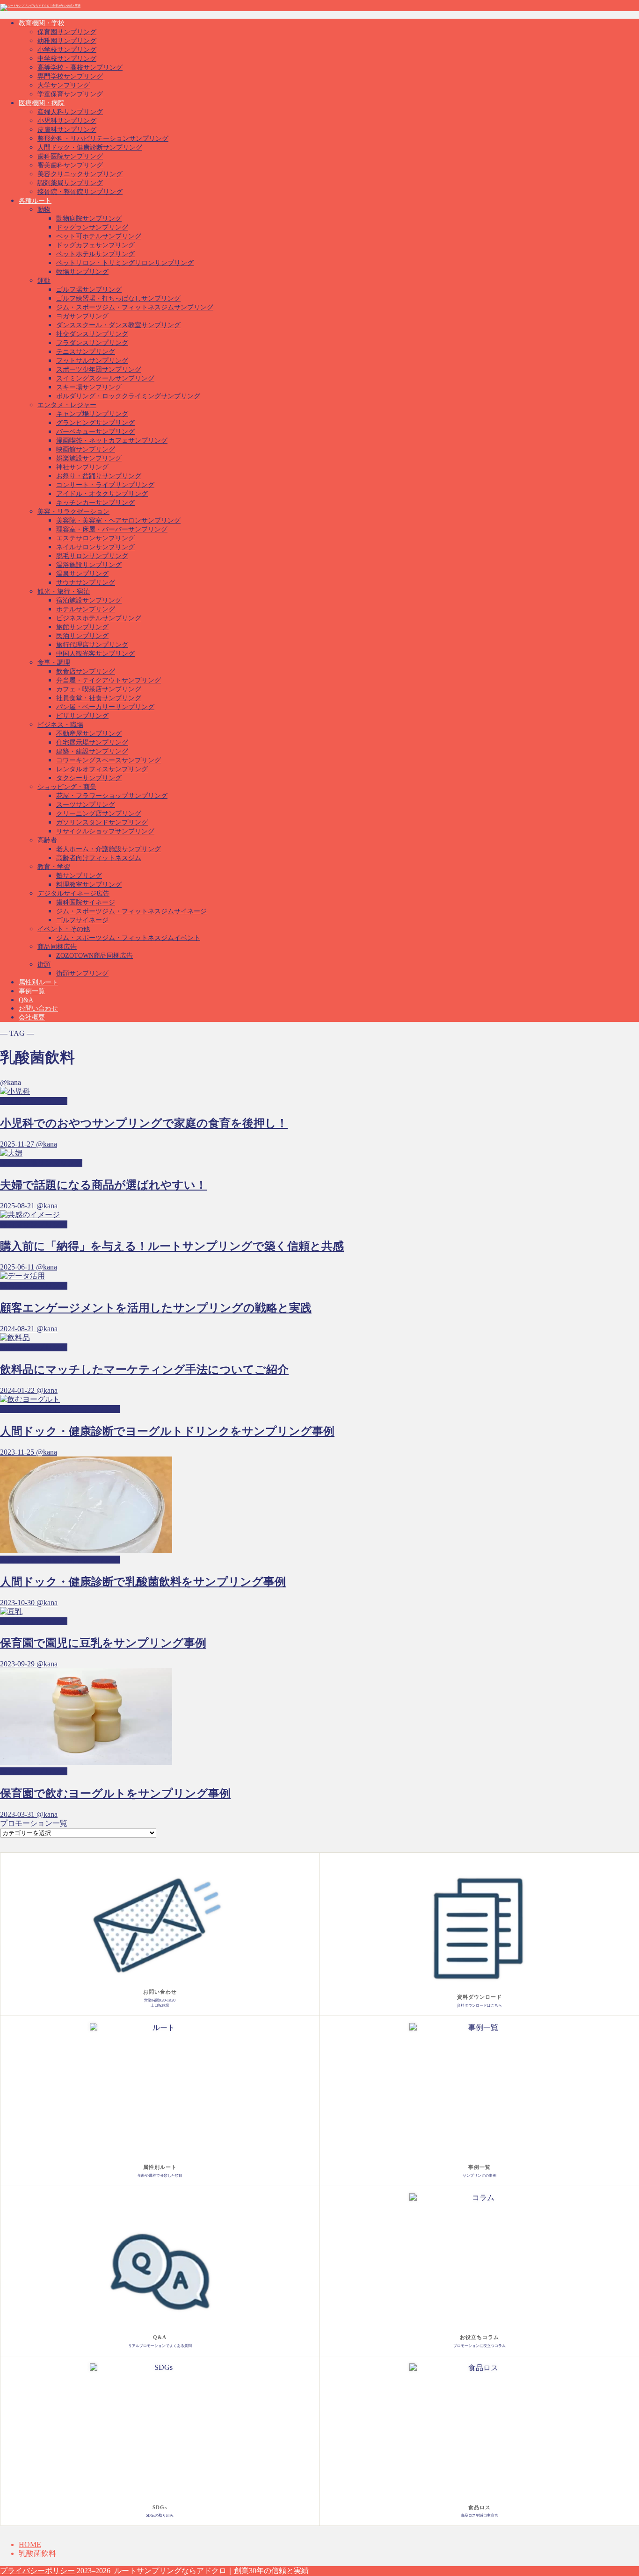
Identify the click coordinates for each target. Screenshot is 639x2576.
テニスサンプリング (86, 352)
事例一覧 (32, 991)
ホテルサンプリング (86, 609)
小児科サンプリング (67, 121)
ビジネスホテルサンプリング (99, 618)
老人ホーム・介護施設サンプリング (109, 849)
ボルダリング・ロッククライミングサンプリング (128, 396)
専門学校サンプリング (70, 76)
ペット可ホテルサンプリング (99, 236)
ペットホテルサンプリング (95, 254)
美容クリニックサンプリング (80, 174)
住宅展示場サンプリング (92, 743)
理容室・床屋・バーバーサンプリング (112, 529)
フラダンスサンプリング (92, 343)
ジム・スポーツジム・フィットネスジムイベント (128, 938)
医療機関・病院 (42, 103)
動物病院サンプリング (89, 219)
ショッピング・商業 (67, 787)
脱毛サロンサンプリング (92, 556)
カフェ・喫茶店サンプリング (99, 689)
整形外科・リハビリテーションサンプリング (103, 139)
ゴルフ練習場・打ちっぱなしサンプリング (118, 298)
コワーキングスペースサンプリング (109, 760)
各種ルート (35, 201)
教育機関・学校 (42, 23)
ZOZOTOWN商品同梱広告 (94, 956)
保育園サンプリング (67, 32)
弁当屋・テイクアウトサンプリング (109, 680)
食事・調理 (54, 663)
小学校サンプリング (67, 50)
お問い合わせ (38, 1008)
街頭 (44, 965)
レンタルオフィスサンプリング (102, 769)
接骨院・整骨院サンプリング (80, 192)
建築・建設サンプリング (92, 751)
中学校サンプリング (67, 59)
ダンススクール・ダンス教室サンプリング (118, 325)
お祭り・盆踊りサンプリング (99, 476)
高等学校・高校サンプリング (80, 68)
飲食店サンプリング (86, 671)
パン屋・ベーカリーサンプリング (105, 707)
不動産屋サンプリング (89, 734)
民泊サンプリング (82, 636)
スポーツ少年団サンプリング (99, 370)
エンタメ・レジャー (67, 405)
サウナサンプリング (86, 583)
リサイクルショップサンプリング (105, 831)
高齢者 (47, 840)
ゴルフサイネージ (82, 920)
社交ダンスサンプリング (92, 334)
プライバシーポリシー (37, 2571)
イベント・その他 (64, 929)
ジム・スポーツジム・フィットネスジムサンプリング (135, 307)
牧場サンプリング (82, 272)
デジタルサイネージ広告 (73, 893)
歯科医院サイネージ (86, 902)
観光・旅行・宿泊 (64, 592)
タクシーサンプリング (89, 778)
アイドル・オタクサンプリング (102, 494)
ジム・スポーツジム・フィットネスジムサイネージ (131, 911)
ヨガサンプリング (82, 316)
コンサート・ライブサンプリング (105, 485)
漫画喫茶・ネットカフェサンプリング (112, 441)
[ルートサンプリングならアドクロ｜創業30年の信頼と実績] (40, 6)
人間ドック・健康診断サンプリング (90, 147)
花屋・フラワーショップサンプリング (112, 796)
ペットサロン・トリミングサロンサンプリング (125, 263)
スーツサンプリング (86, 805)
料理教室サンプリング (89, 885)
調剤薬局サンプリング (70, 183)
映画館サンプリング (86, 449)
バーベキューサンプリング (95, 432)
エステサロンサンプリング (95, 538)
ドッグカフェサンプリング (95, 245)
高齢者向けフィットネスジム (99, 858)
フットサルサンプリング (92, 361)
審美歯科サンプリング (70, 165)
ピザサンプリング (82, 716)
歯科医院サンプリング (70, 156)
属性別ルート (38, 982)
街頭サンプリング (82, 973)
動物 (44, 210)
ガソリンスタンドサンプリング (102, 822)
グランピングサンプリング (95, 423)
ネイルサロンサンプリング (95, 547)
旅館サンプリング (82, 627)
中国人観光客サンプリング (95, 654)
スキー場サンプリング (89, 387)
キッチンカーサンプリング (95, 503)
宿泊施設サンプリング (89, 600)
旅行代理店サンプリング (92, 645)
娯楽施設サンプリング (89, 458)
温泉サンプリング (82, 574)
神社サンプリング (82, 467)
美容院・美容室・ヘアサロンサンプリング (118, 520)
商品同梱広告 (57, 947)
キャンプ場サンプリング (92, 414)
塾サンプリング (79, 876)
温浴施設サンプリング (89, 565)
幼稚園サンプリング (67, 41)
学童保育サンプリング (70, 94)
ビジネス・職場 (60, 725)
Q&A (26, 1000)
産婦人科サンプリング (70, 112)
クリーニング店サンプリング (99, 814)
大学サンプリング (64, 85)
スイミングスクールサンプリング (105, 378)
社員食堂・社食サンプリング (99, 698)
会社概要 (32, 1017)
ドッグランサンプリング (92, 227)
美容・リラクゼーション (73, 512)
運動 (44, 281)
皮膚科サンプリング (67, 130)
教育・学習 (54, 867)
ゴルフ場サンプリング (89, 290)
